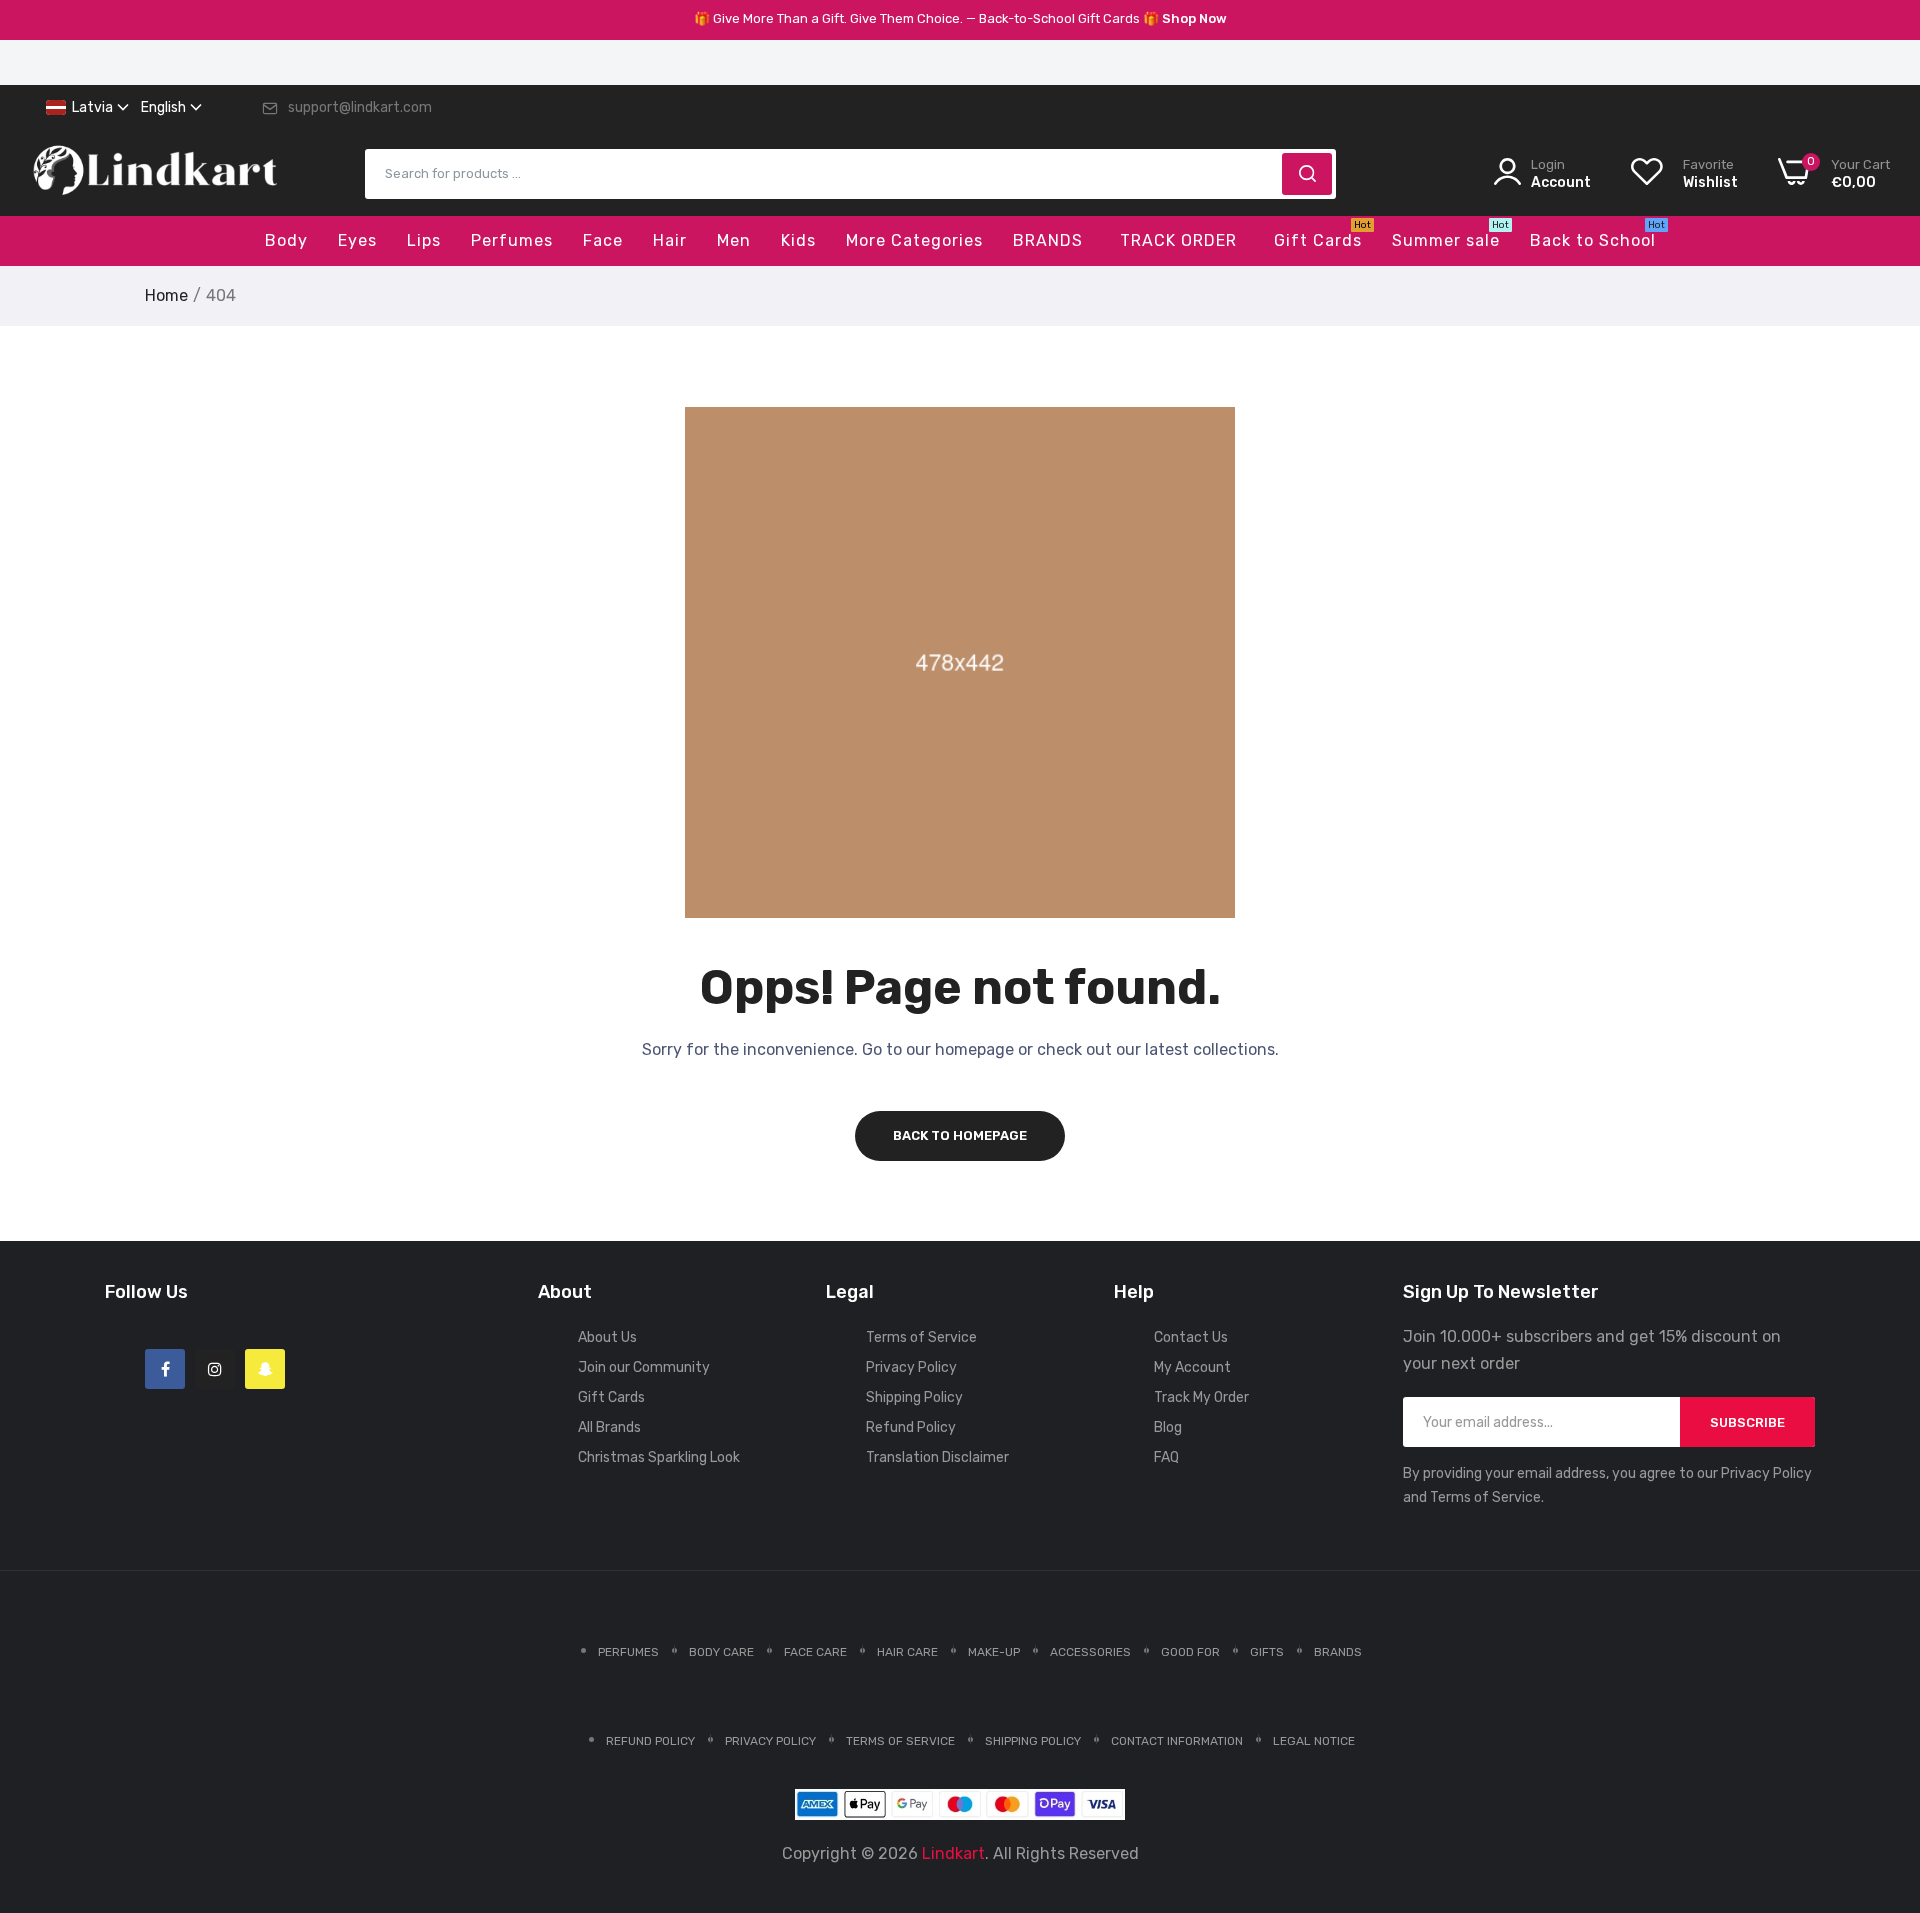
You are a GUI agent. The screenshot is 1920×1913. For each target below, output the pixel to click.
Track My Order (1201, 1397)
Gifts (1267, 1652)
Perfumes (628, 1652)
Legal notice (1314, 1741)
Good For (1190, 1652)
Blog (1168, 1427)
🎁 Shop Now (1185, 18)
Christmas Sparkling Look (659, 1457)
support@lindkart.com (360, 107)
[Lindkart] (155, 174)
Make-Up (994, 1652)
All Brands (609, 1427)
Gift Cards (611, 1397)
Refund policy (650, 1741)
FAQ (1166, 1457)
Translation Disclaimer (937, 1457)
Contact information (1177, 1741)
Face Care (815, 1652)
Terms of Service (921, 1337)
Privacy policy (770, 1741)
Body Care (721, 1652)
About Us (607, 1337)
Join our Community (644, 1367)
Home (166, 295)
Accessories (1090, 1652)
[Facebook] (165, 1369)
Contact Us (1191, 1337)
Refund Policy (911, 1427)
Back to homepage (960, 1135)
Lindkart (953, 1853)
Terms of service (900, 1741)
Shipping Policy (914, 1397)
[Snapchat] (265, 1369)
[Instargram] (215, 1369)
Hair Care (907, 1652)
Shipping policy (1033, 1741)
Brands (1338, 1652)
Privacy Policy (911, 1367)
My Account (1192, 1367)
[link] (1880, 1768)
